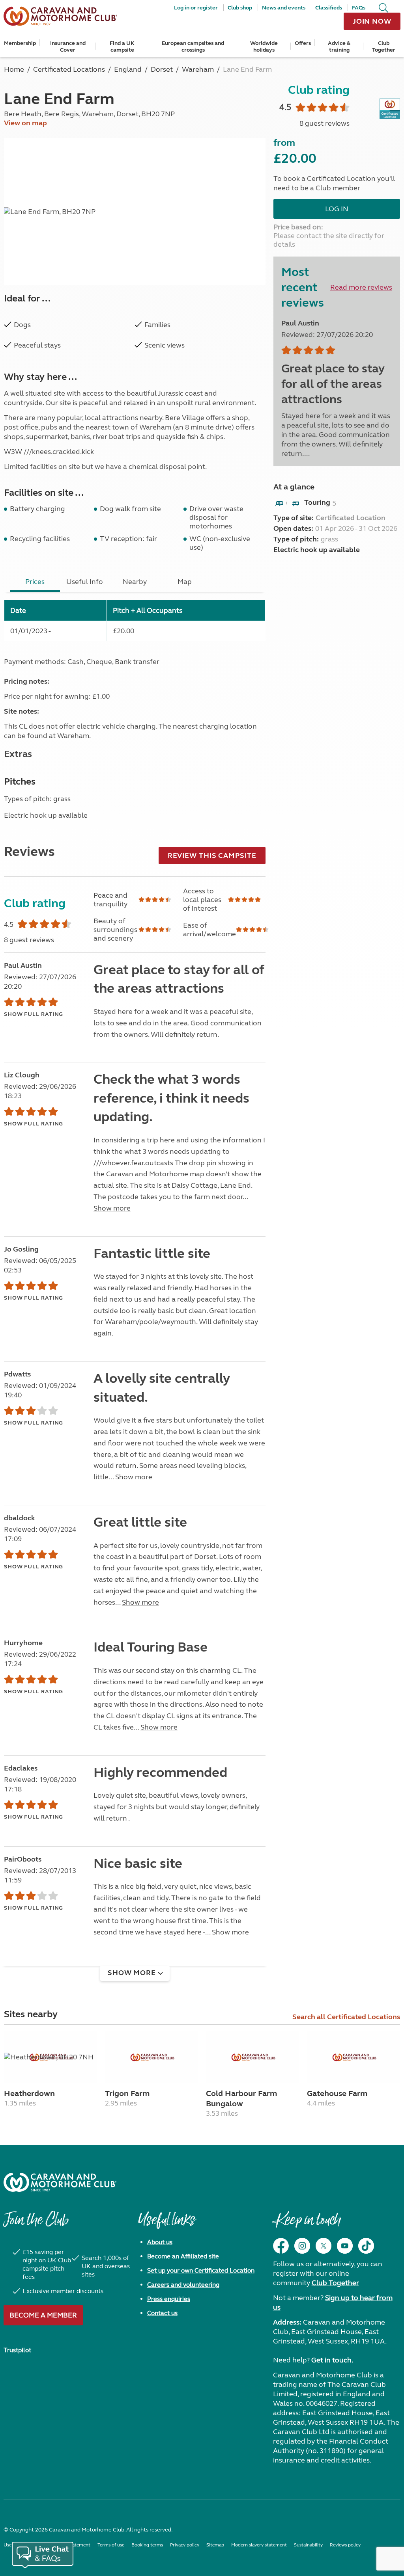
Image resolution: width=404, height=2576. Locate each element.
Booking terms (147, 2545)
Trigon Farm (127, 2093)
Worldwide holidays (264, 46)
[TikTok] (366, 2246)
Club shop (240, 8)
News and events (284, 8)
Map (185, 582)
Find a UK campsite (122, 46)
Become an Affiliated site (183, 2256)
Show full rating (34, 1014)
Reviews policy (345, 2545)
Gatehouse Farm (337, 2093)
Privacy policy (185, 2545)
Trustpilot (17, 2350)
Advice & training (339, 46)
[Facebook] (281, 2246)
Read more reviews (361, 287)
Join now (372, 21)
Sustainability (308, 2545)
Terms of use (111, 2545)
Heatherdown (29, 2093)
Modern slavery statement (259, 2545)
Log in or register (196, 8)
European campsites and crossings (193, 46)
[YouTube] (345, 2246)
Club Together (384, 46)
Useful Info (85, 582)
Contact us (162, 2313)
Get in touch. (332, 2360)
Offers (303, 43)
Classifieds (329, 8)
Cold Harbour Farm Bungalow (241, 2099)
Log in (337, 209)
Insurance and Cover (68, 46)
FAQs (359, 8)
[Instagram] (302, 2246)
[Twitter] (324, 2246)
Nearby (135, 582)
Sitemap (215, 2545)
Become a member (43, 2315)
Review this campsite (212, 856)
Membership (20, 43)
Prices (35, 582)
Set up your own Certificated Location (201, 2270)
